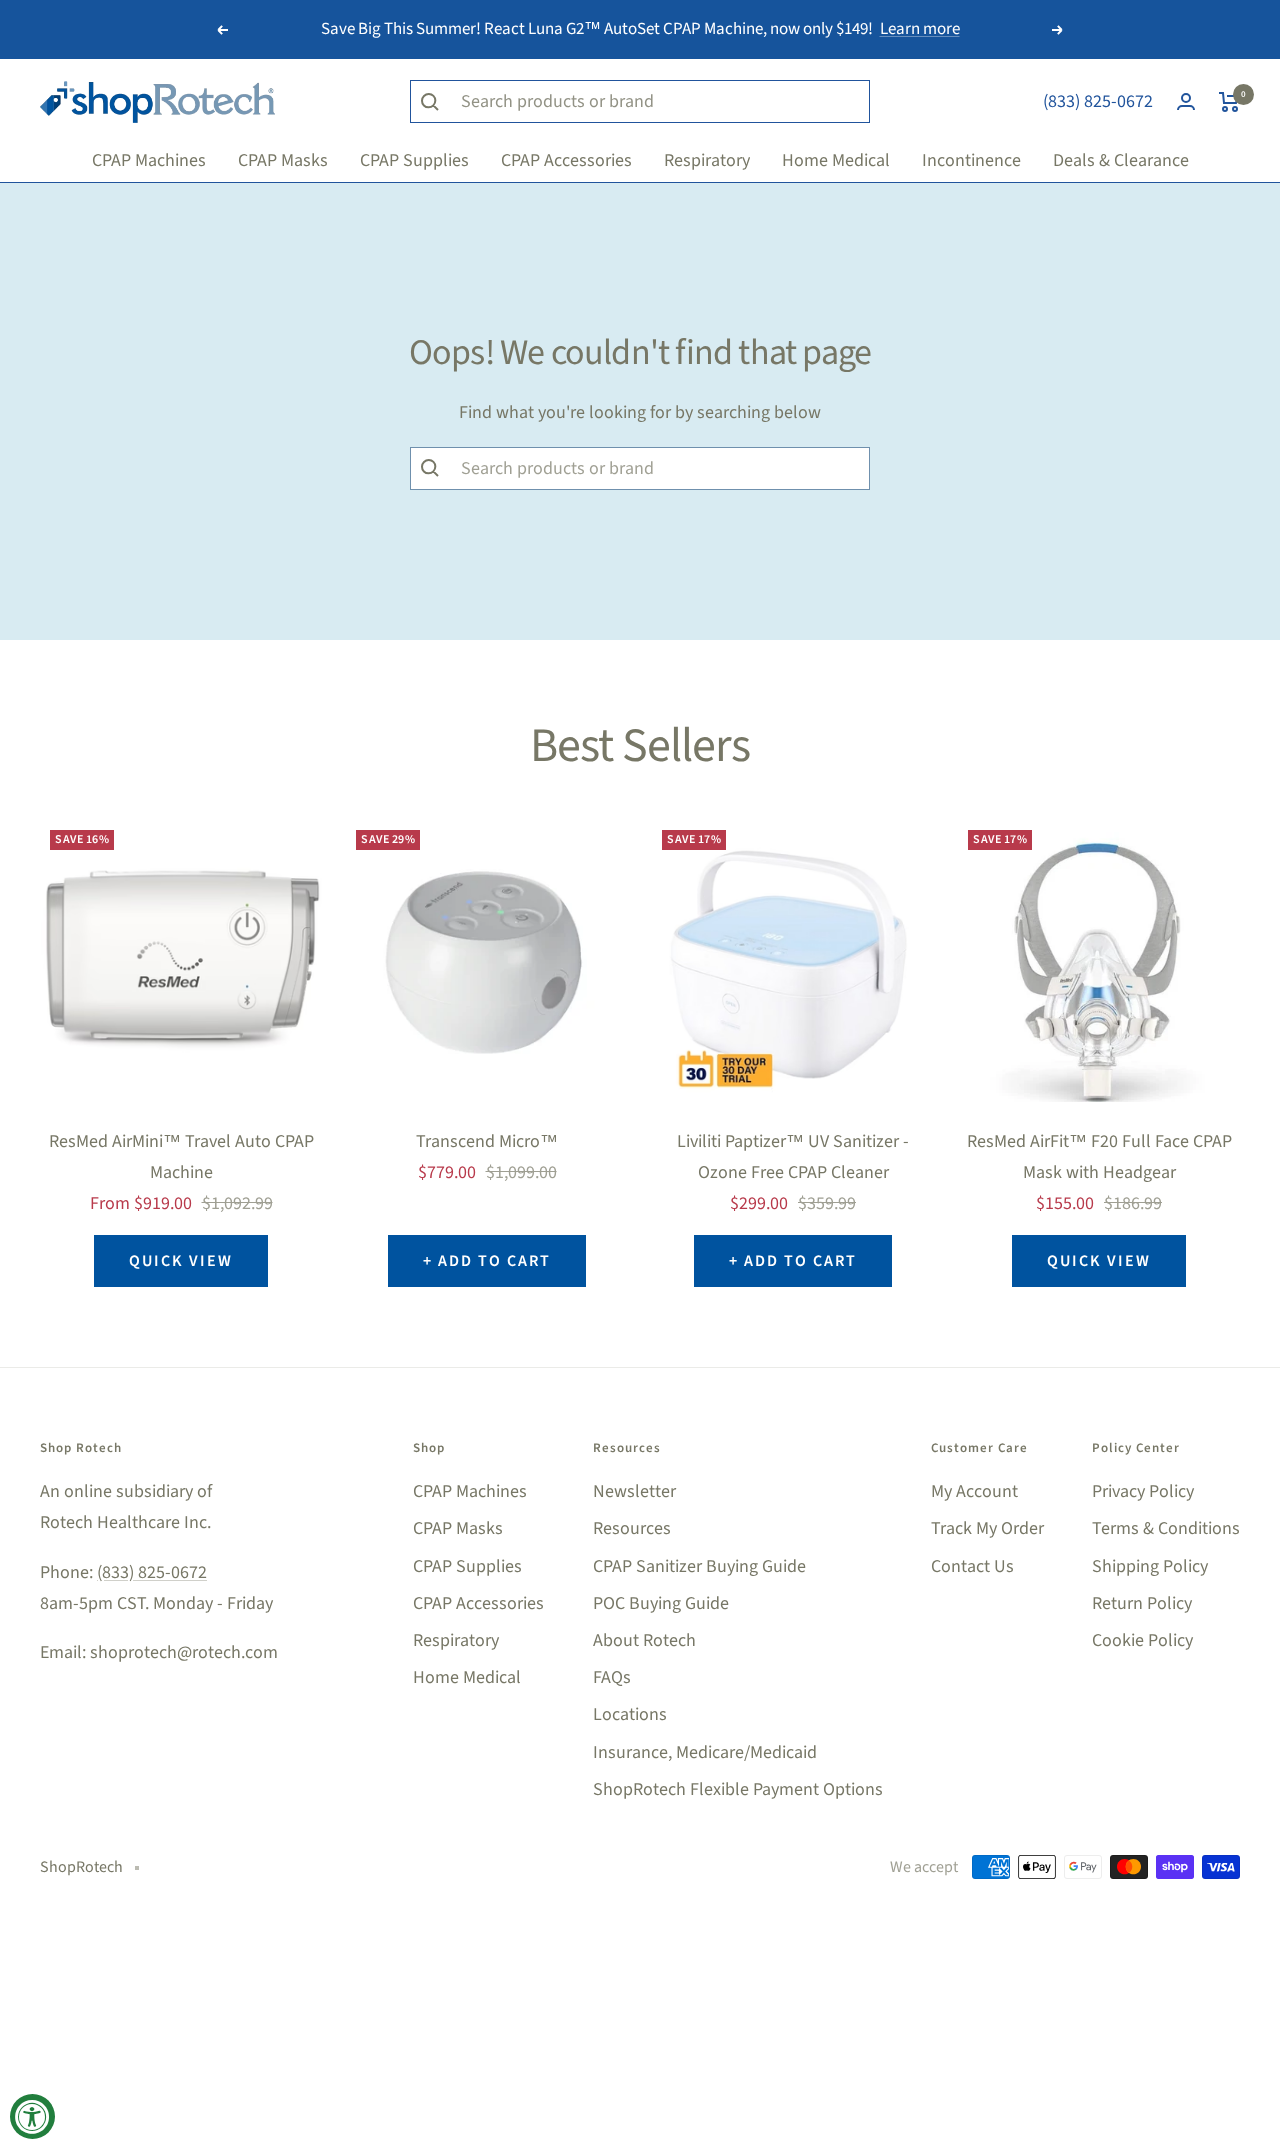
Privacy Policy (1143, 1491)
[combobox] (660, 468)
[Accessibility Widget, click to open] (32, 2116)
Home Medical (467, 1677)
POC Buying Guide (661, 1603)
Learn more (920, 29)
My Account (974, 1491)
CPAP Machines (470, 1491)
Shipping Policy (1150, 1566)
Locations (630, 1714)
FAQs (612, 1677)
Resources (632, 1528)
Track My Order (987, 1528)
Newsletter (634, 1491)
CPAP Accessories (478, 1603)
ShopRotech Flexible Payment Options (738, 1789)
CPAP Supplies (467, 1566)
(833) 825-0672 (1098, 101)
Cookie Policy (1142, 1640)
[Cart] (1229, 102)
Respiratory (456, 1640)
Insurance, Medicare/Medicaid (705, 1752)
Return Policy (1142, 1603)
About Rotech (644, 1640)
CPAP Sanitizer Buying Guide (699, 1566)
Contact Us (972, 1566)
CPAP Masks (458, 1528)
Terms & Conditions (1166, 1528)
